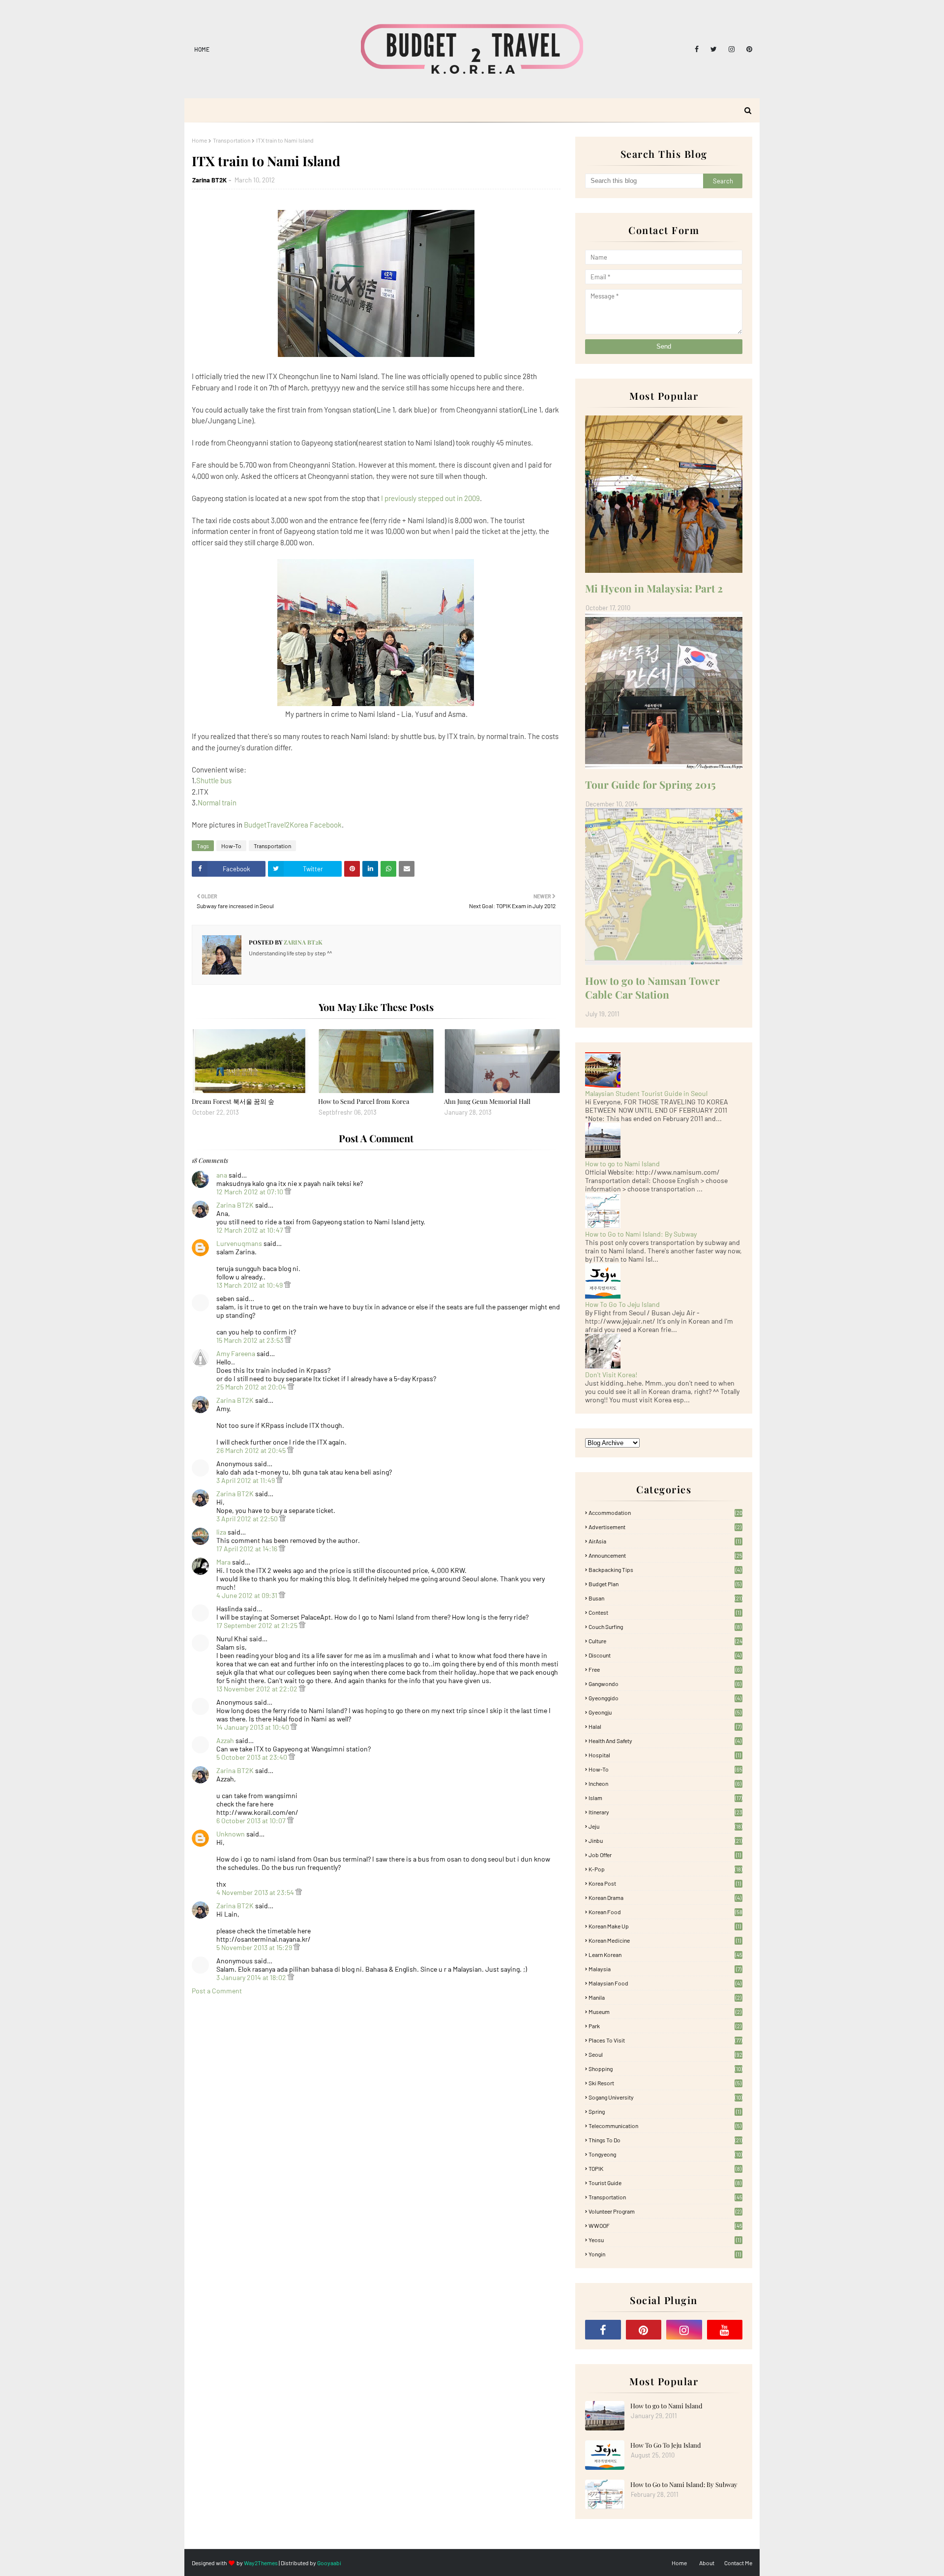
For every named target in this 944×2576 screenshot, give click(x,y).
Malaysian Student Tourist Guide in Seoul (646, 1093)
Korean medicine (665, 1940)
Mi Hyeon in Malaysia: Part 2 (654, 588)
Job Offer (665, 1855)
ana (222, 1175)
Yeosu (665, 2240)
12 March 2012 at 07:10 (251, 1192)
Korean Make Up (665, 1926)
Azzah (225, 1740)
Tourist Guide (665, 2183)
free (665, 1669)
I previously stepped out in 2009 (430, 498)
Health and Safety (665, 1741)
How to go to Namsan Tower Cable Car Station (652, 987)
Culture (665, 1641)
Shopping (665, 2069)
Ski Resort (665, 2083)
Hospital (665, 1755)
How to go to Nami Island (622, 1164)
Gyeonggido (665, 1698)
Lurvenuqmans (239, 1243)
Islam (665, 1798)
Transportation (232, 140)
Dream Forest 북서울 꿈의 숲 (233, 1101)
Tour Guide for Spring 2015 (650, 784)
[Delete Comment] (288, 1192)
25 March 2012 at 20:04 (252, 1387)
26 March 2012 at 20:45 (252, 1450)
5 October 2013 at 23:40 (252, 1757)
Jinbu (665, 1840)
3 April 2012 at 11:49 (246, 1480)
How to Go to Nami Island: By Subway (641, 1234)
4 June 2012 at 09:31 (248, 1595)
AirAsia (665, 1541)
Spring (665, 2111)
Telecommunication (665, 2126)
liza (221, 1532)
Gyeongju (665, 1712)
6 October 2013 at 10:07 (252, 1821)
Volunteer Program (665, 2211)
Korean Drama (665, 1897)
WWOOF (665, 2225)
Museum (665, 2012)
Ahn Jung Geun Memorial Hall (487, 1101)
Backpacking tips (665, 1569)
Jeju (665, 1826)
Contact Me (738, 2563)
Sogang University (665, 2097)
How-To (231, 846)
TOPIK (665, 2168)
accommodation (665, 1512)
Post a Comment (217, 1991)
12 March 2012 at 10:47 (251, 1230)
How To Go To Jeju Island (622, 1304)
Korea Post (665, 1883)
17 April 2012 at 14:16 (248, 1549)
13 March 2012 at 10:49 (250, 1285)
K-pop (665, 1869)
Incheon (665, 1783)
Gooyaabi (329, 2563)
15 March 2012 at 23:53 (251, 1340)
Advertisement (665, 1527)
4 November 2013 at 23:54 (256, 1892)
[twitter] (714, 49)
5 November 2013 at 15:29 (255, 1947)
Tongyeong (665, 2154)
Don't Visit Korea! (611, 1375)
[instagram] (732, 49)
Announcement (665, 1555)
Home (202, 49)
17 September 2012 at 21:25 (258, 1625)
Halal (665, 1726)
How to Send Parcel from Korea (364, 1101)
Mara (223, 1562)
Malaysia (665, 1969)
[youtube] (725, 2330)
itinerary (665, 1812)
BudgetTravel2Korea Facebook (293, 825)
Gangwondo (665, 1684)
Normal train (217, 802)
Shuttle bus (214, 780)
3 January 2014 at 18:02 (252, 1977)
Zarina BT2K (209, 180)
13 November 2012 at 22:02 (258, 1689)
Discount (665, 1655)
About (707, 2563)
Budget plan (665, 1584)
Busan (665, 1598)
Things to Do (665, 2140)
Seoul (665, 2054)
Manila (665, 1997)
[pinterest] (748, 49)
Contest (665, 1612)
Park (665, 2026)
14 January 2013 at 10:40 (253, 1727)
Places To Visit (665, 2040)
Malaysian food (665, 1983)
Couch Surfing (665, 1627)
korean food (665, 1912)
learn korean (665, 1954)
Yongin (665, 2254)
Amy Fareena (236, 1353)
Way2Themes (261, 2563)
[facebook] (697, 49)
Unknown (231, 1834)
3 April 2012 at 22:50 (248, 1519)
